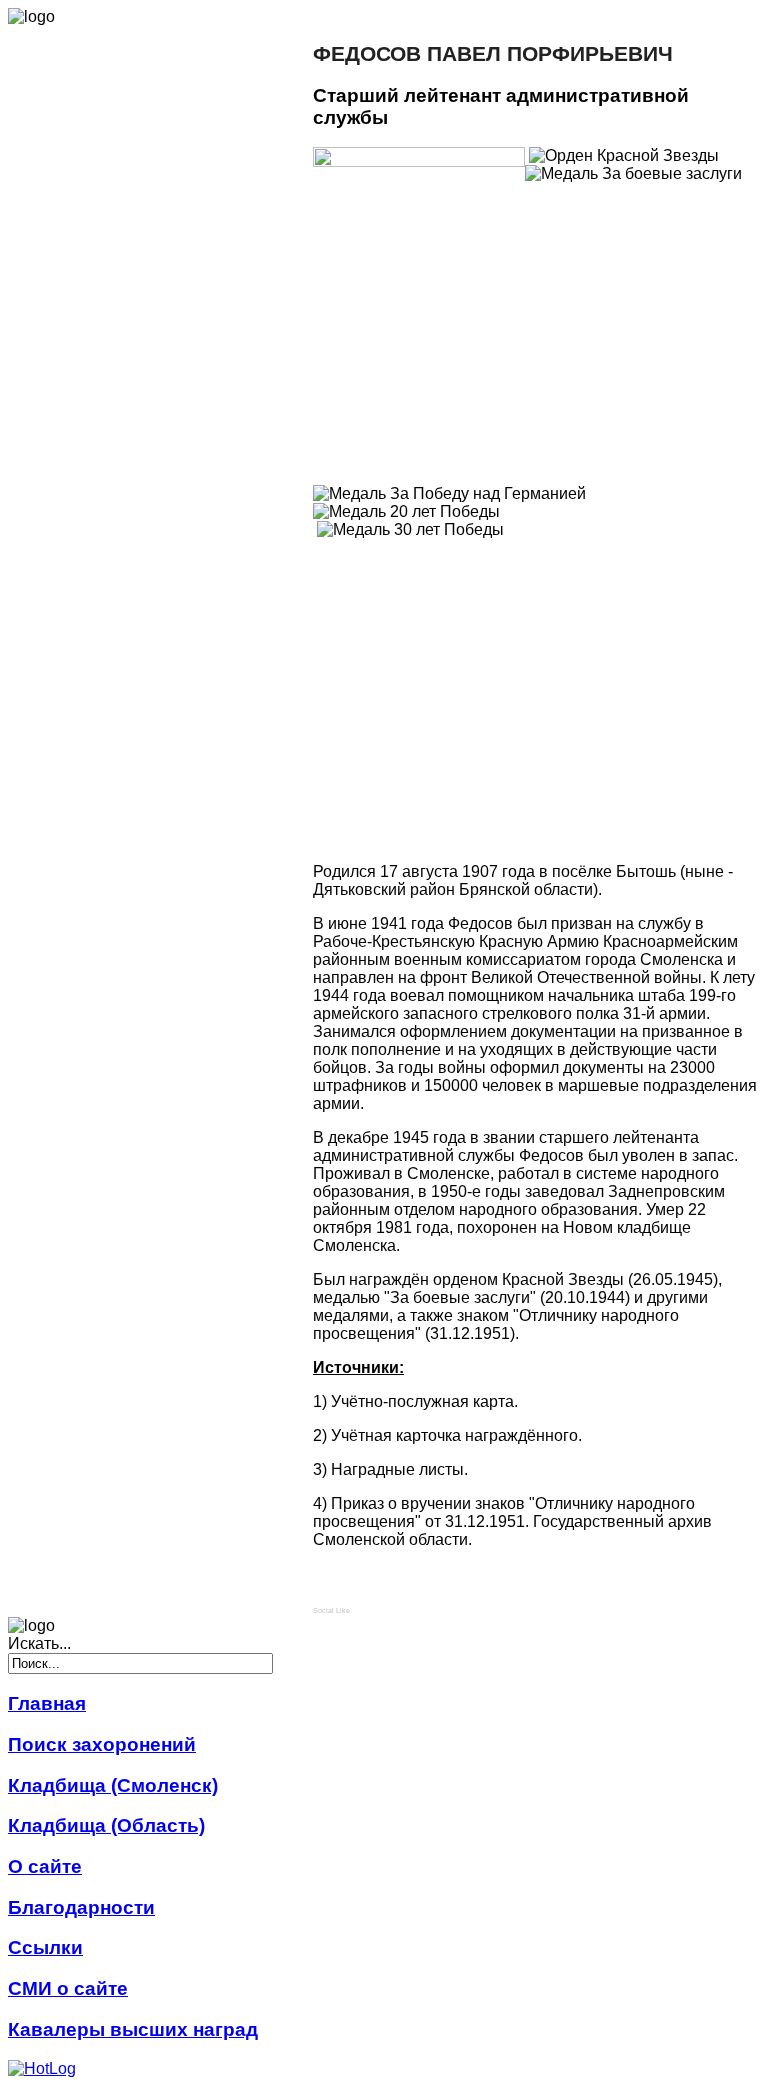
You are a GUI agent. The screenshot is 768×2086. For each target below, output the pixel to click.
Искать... (39, 1643)
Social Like (331, 1610)
